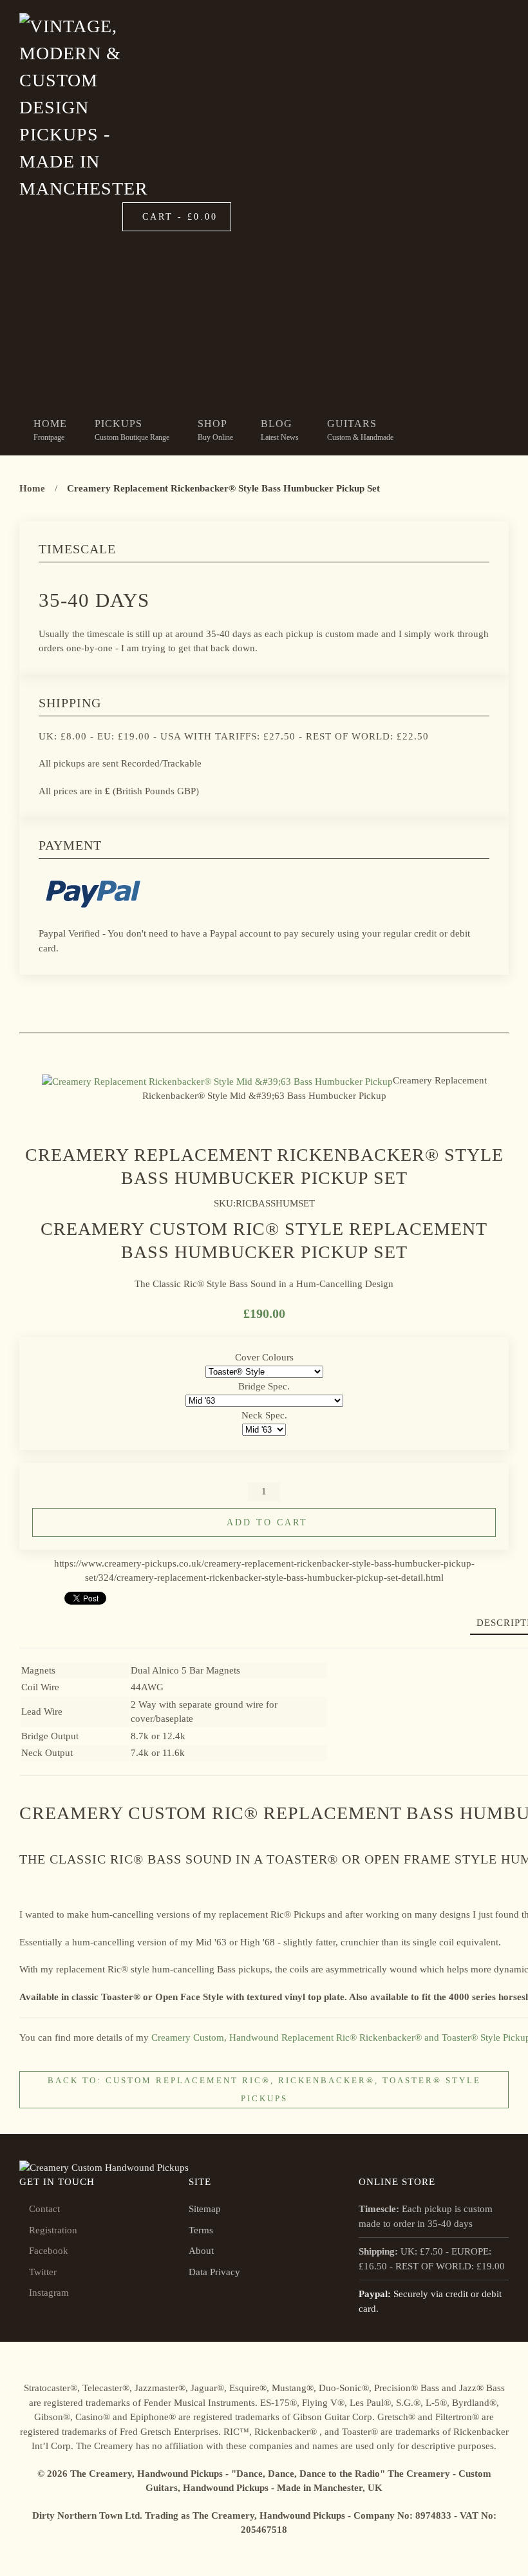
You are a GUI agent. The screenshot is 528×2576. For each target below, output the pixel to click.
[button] (215, 430)
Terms (201, 2230)
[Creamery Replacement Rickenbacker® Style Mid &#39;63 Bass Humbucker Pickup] (217, 1080)
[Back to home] (86, 108)
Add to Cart (267, 1522)
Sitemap (205, 2209)
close (351, 302)
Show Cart (441, 302)
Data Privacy (214, 2272)
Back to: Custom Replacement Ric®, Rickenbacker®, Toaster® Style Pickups (264, 2089)
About (201, 2251)
